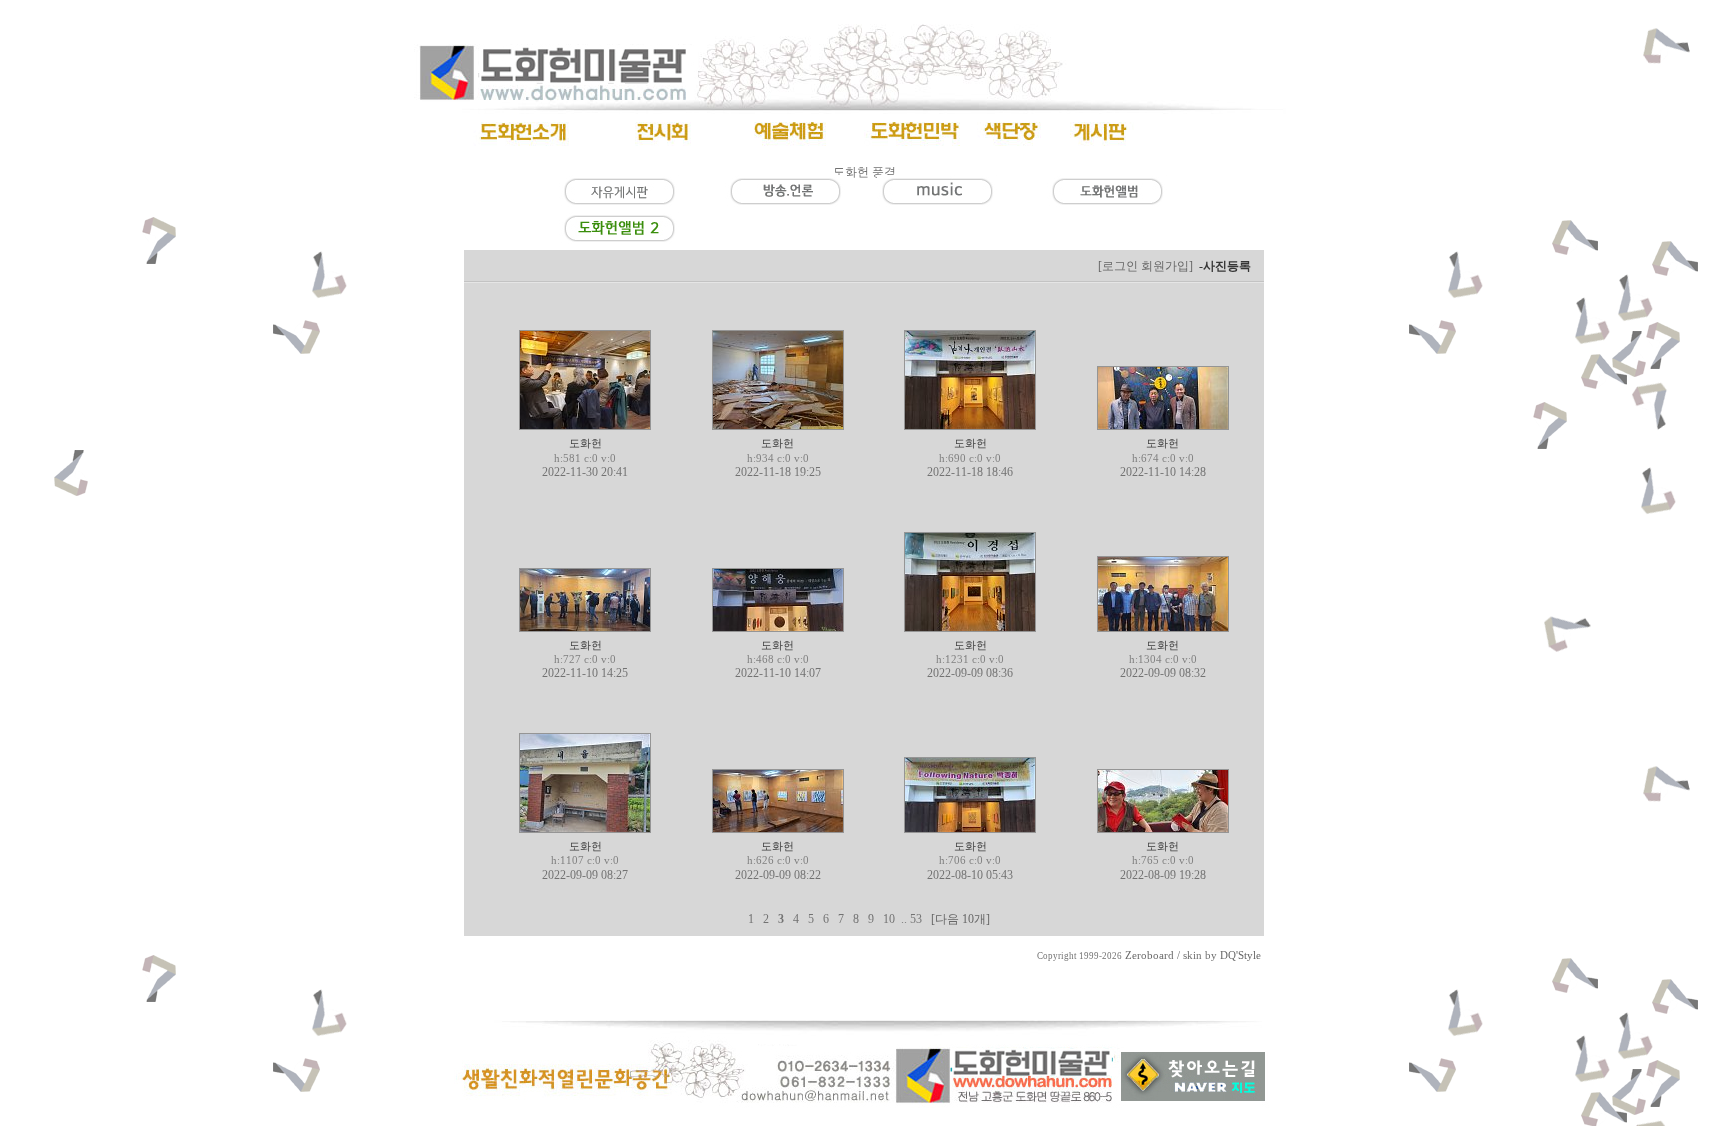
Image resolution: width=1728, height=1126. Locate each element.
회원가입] (1168, 266)
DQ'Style (1240, 955)
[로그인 (1118, 266)
